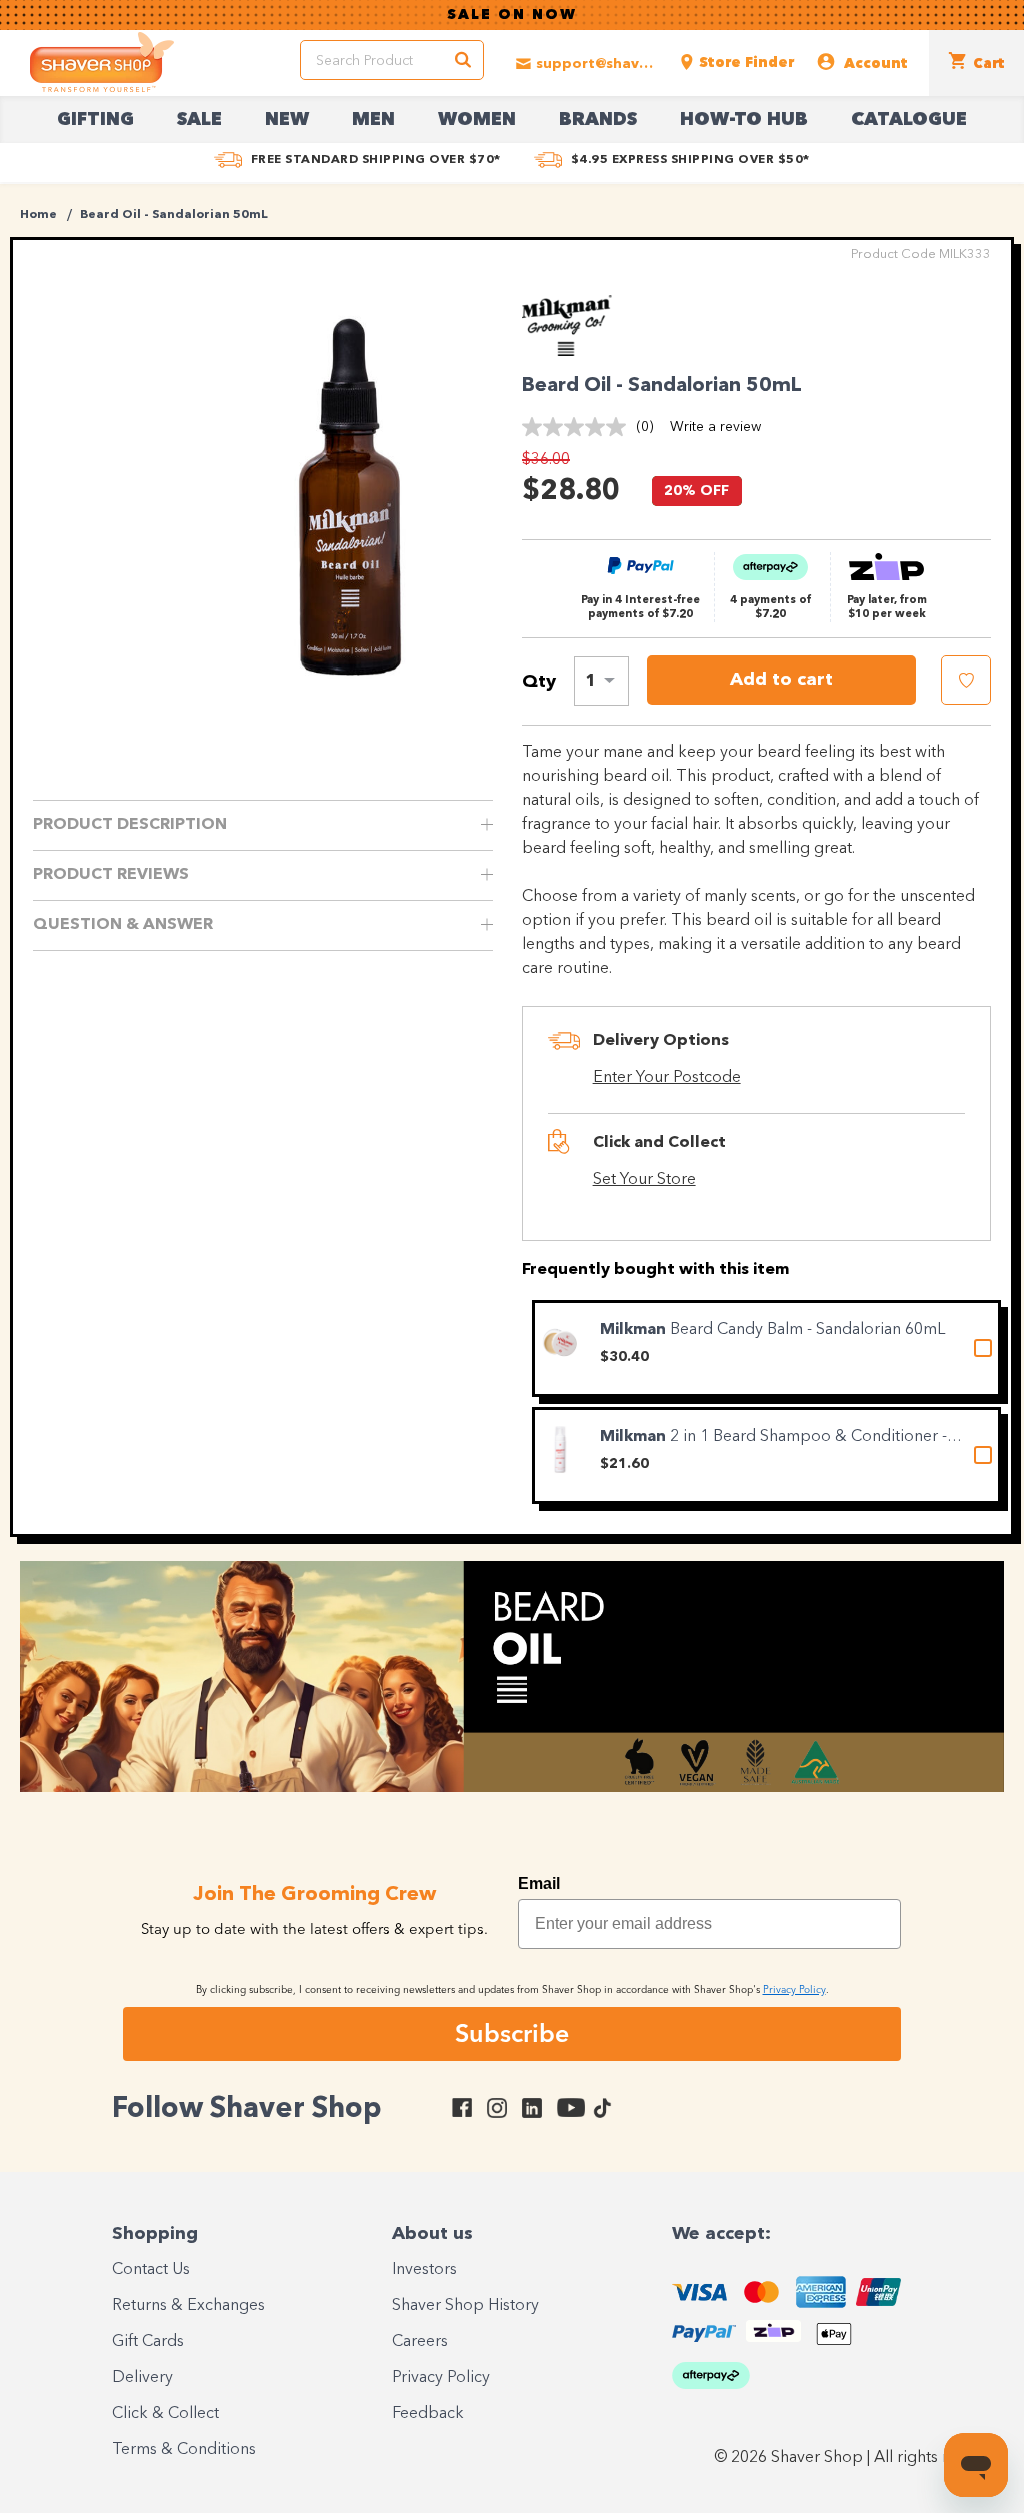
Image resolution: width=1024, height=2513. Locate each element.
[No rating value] (579, 427)
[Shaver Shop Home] (102, 62)
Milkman (635, 1330)
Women (477, 120)
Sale (199, 120)
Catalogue (909, 120)
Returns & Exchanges (188, 2306)
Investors (424, 2270)
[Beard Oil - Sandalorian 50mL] (350, 490)
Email (539, 1883)
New (287, 120)
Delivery (142, 2378)
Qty (539, 682)
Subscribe (512, 2033)
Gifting (95, 120)
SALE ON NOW (512, 15)
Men (373, 120)
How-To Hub (744, 120)
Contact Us (151, 2270)
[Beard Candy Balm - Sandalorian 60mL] (560, 1342)
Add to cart (781, 680)
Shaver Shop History (465, 2306)
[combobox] (601, 681)
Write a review (715, 427)
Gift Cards (148, 2342)
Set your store (644, 1180)
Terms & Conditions (184, 2450)
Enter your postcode (667, 1078)
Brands (598, 120)
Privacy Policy (441, 2378)
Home (38, 215)
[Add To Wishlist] (966, 680)
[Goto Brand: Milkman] (577, 351)
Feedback (428, 2414)
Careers (420, 2342)
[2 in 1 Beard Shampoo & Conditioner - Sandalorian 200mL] (560, 1449)
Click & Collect (165, 2414)
